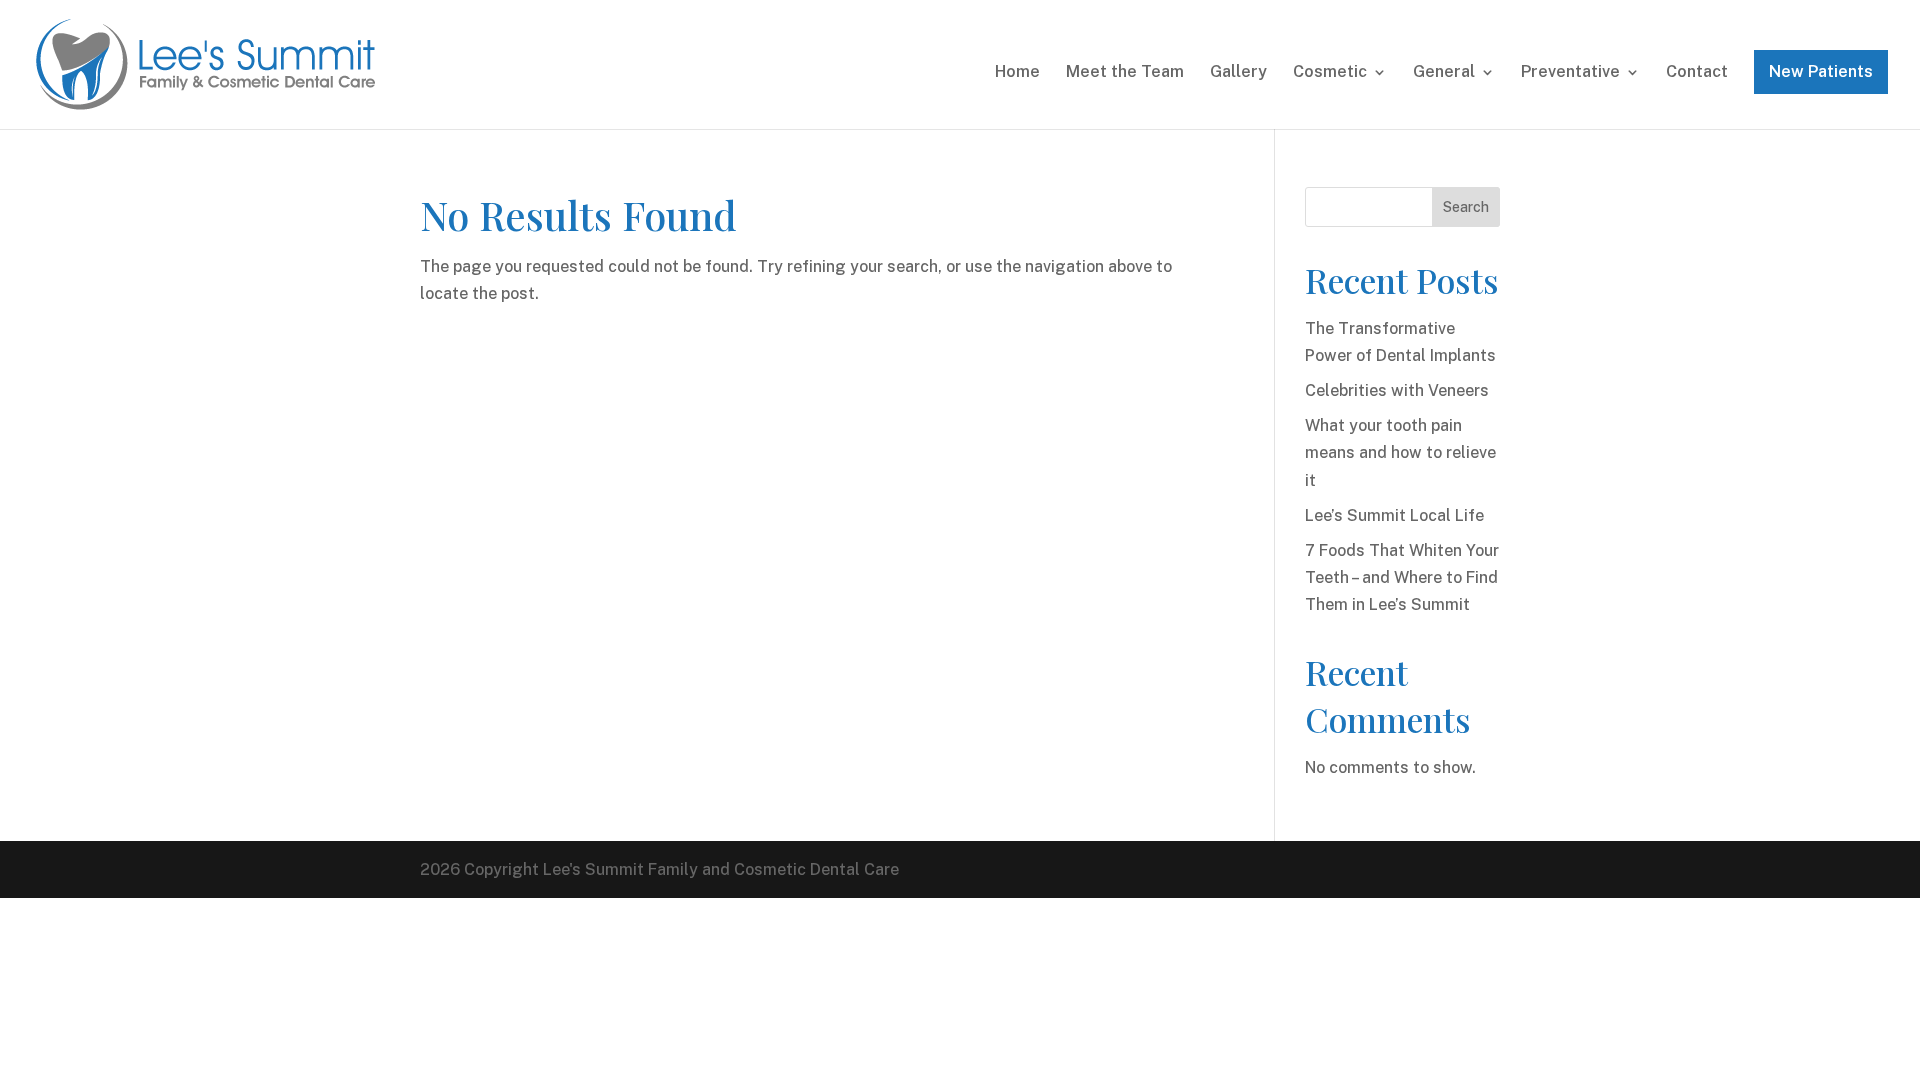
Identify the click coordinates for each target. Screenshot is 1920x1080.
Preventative (1570, 73)
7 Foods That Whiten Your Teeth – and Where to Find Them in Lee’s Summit (1402, 577)
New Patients (1821, 71)
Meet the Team (1125, 73)
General (1444, 73)
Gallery (1238, 73)
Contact (1697, 73)
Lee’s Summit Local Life (1394, 515)
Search (1466, 207)
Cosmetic (1330, 73)
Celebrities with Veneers (1397, 390)
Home (1017, 73)
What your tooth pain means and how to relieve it (1400, 452)
